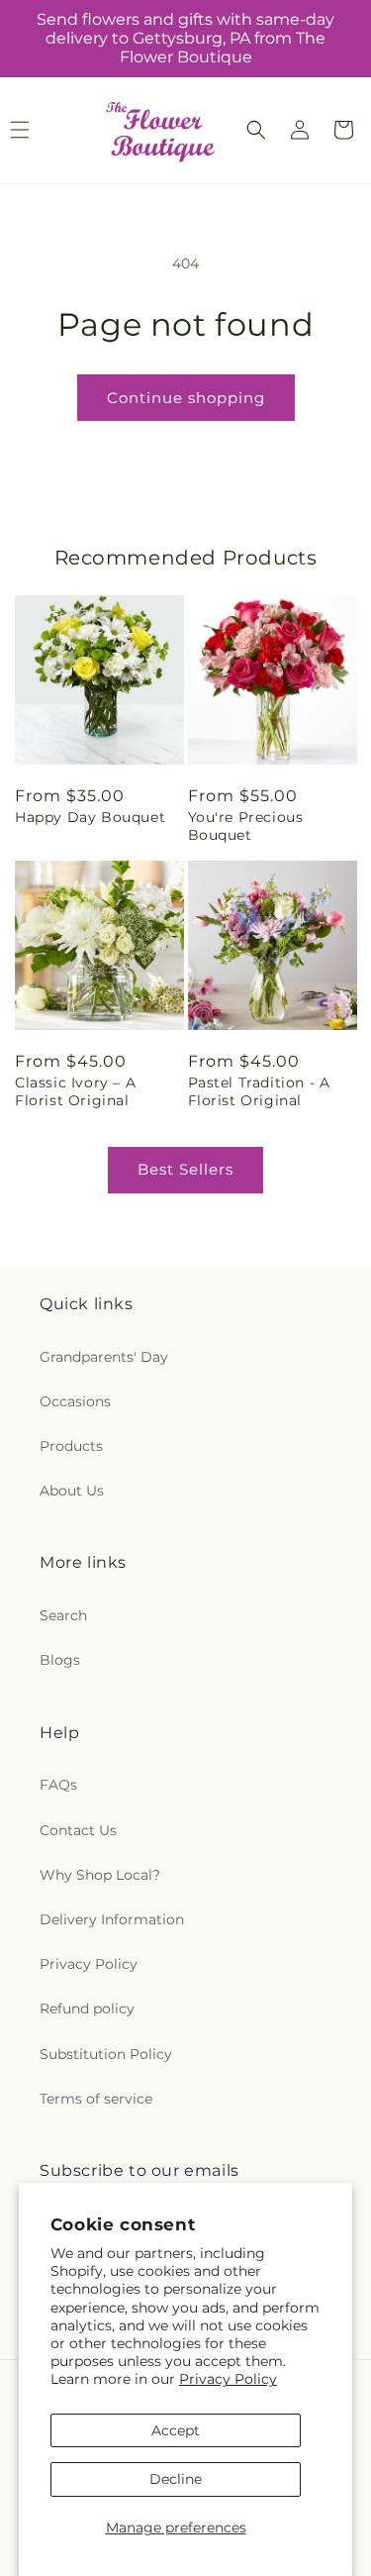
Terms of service (96, 2099)
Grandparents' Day (104, 1357)
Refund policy (87, 2009)
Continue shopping (186, 398)
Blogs (60, 1660)
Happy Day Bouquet (90, 817)
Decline (176, 2479)
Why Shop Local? (100, 1875)
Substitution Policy (106, 2054)
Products (71, 1446)
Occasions (75, 1401)
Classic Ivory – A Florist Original (75, 1091)
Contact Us (78, 1830)
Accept (176, 2430)
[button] (256, 130)
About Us (72, 1491)
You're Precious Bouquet (246, 826)
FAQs (58, 1785)
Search (63, 1615)
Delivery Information (112, 1919)
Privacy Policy (228, 2379)
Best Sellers (185, 1169)
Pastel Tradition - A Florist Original (259, 1091)
